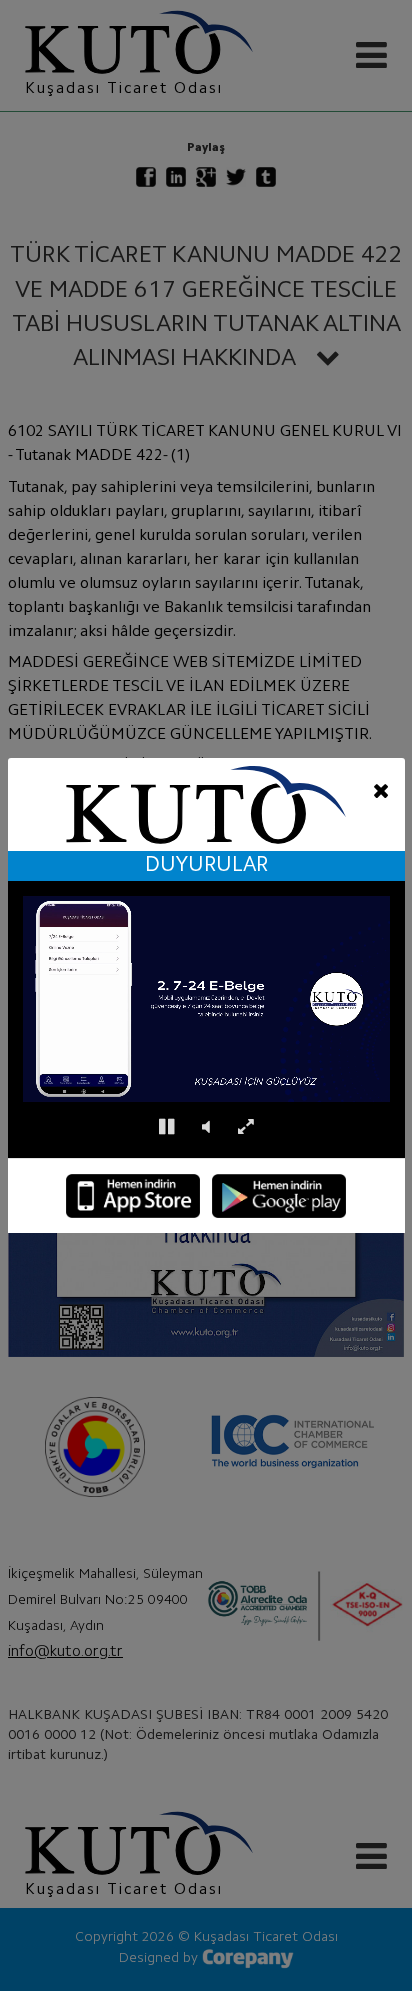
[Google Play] (279, 1196)
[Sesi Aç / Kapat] (206, 1127)
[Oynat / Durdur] (166, 1127)
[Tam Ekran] (245, 1127)
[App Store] (133, 1196)
